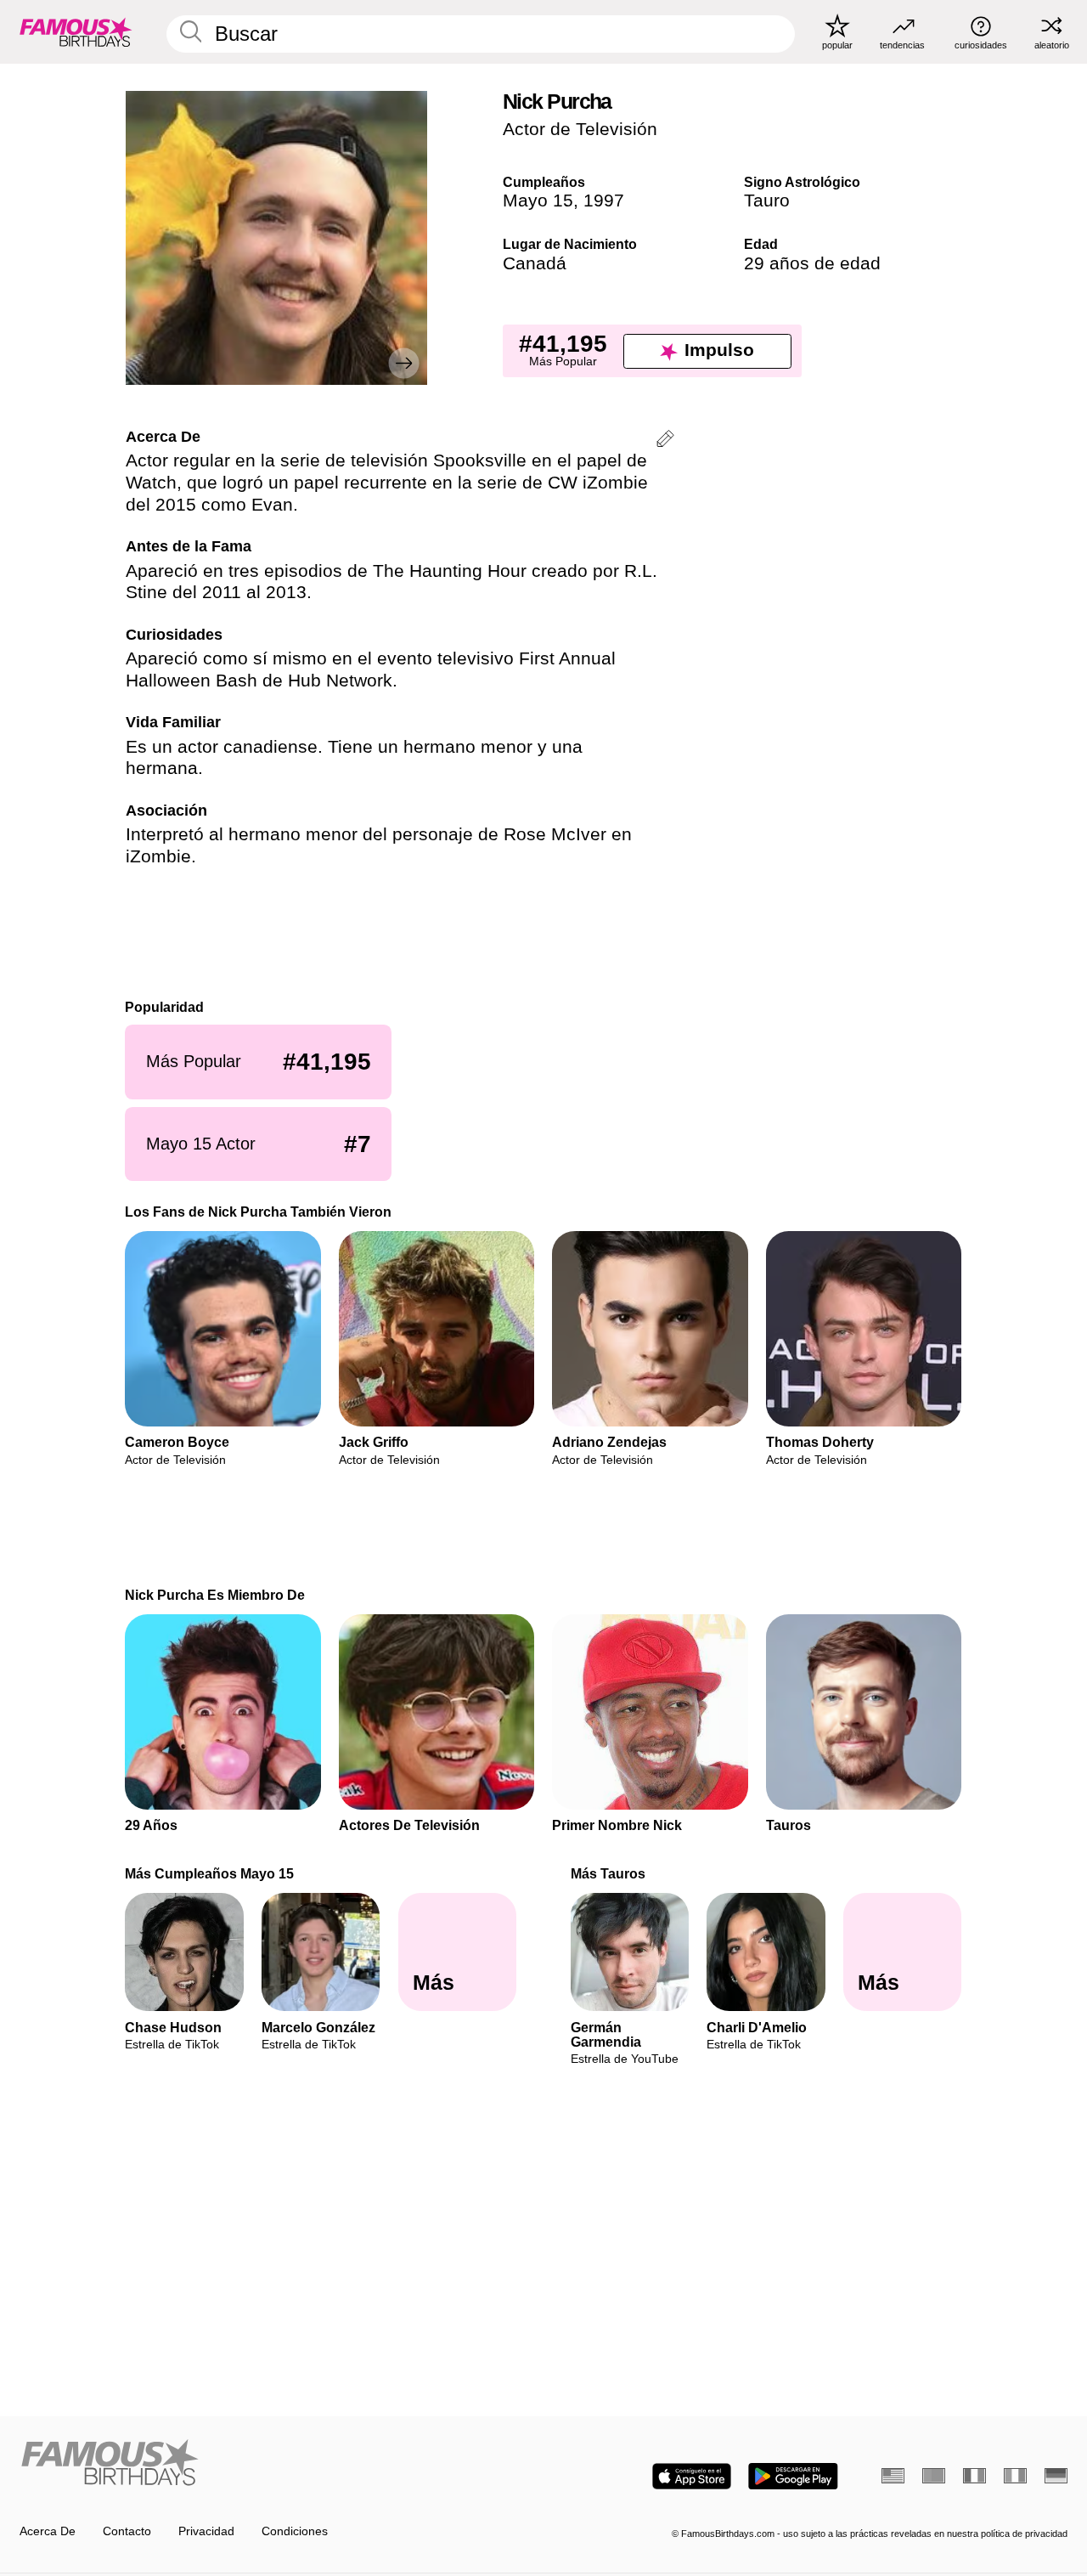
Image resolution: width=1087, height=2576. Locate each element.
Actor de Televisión (580, 129)
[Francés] (974, 2476)
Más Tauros (608, 1873)
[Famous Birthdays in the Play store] (793, 2476)
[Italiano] (1015, 2476)
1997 (604, 201)
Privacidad (206, 2531)
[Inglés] (893, 2476)
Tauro (767, 201)
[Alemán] (1056, 2476)
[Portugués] (934, 2476)
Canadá (535, 263)
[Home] (277, 2464)
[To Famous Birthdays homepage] (76, 31)
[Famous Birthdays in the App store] (692, 2476)
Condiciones (295, 2531)
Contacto (127, 2531)
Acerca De (48, 2531)
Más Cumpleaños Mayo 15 (210, 1873)
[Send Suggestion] (665, 441)
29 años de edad (812, 263)
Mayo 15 (538, 201)
